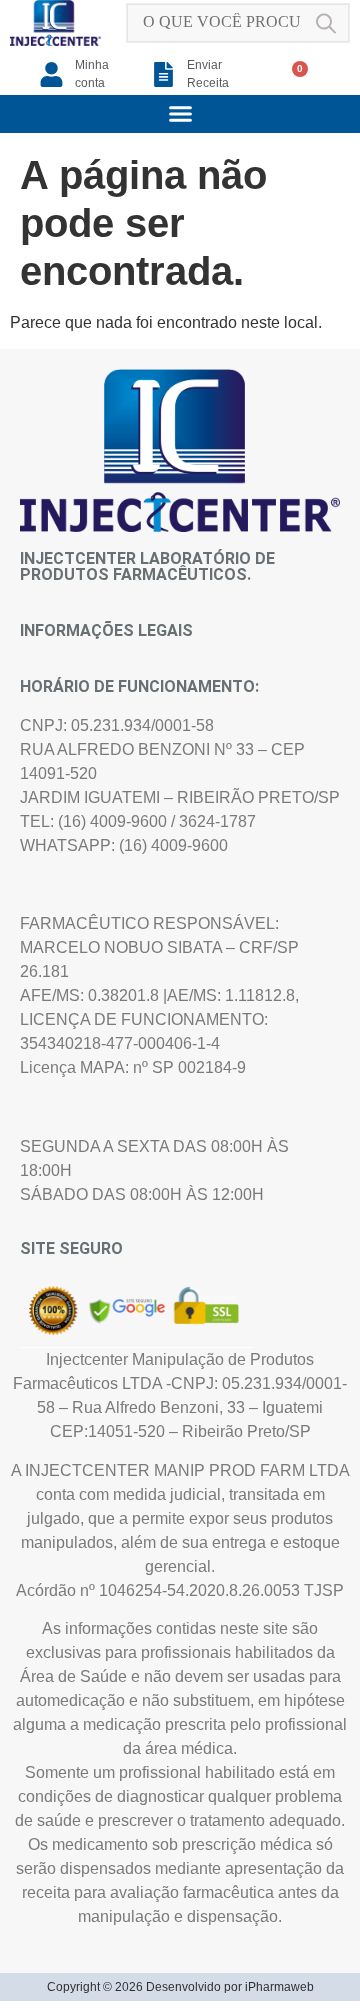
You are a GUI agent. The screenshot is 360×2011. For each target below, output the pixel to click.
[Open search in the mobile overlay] (238, 23)
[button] (180, 114)
